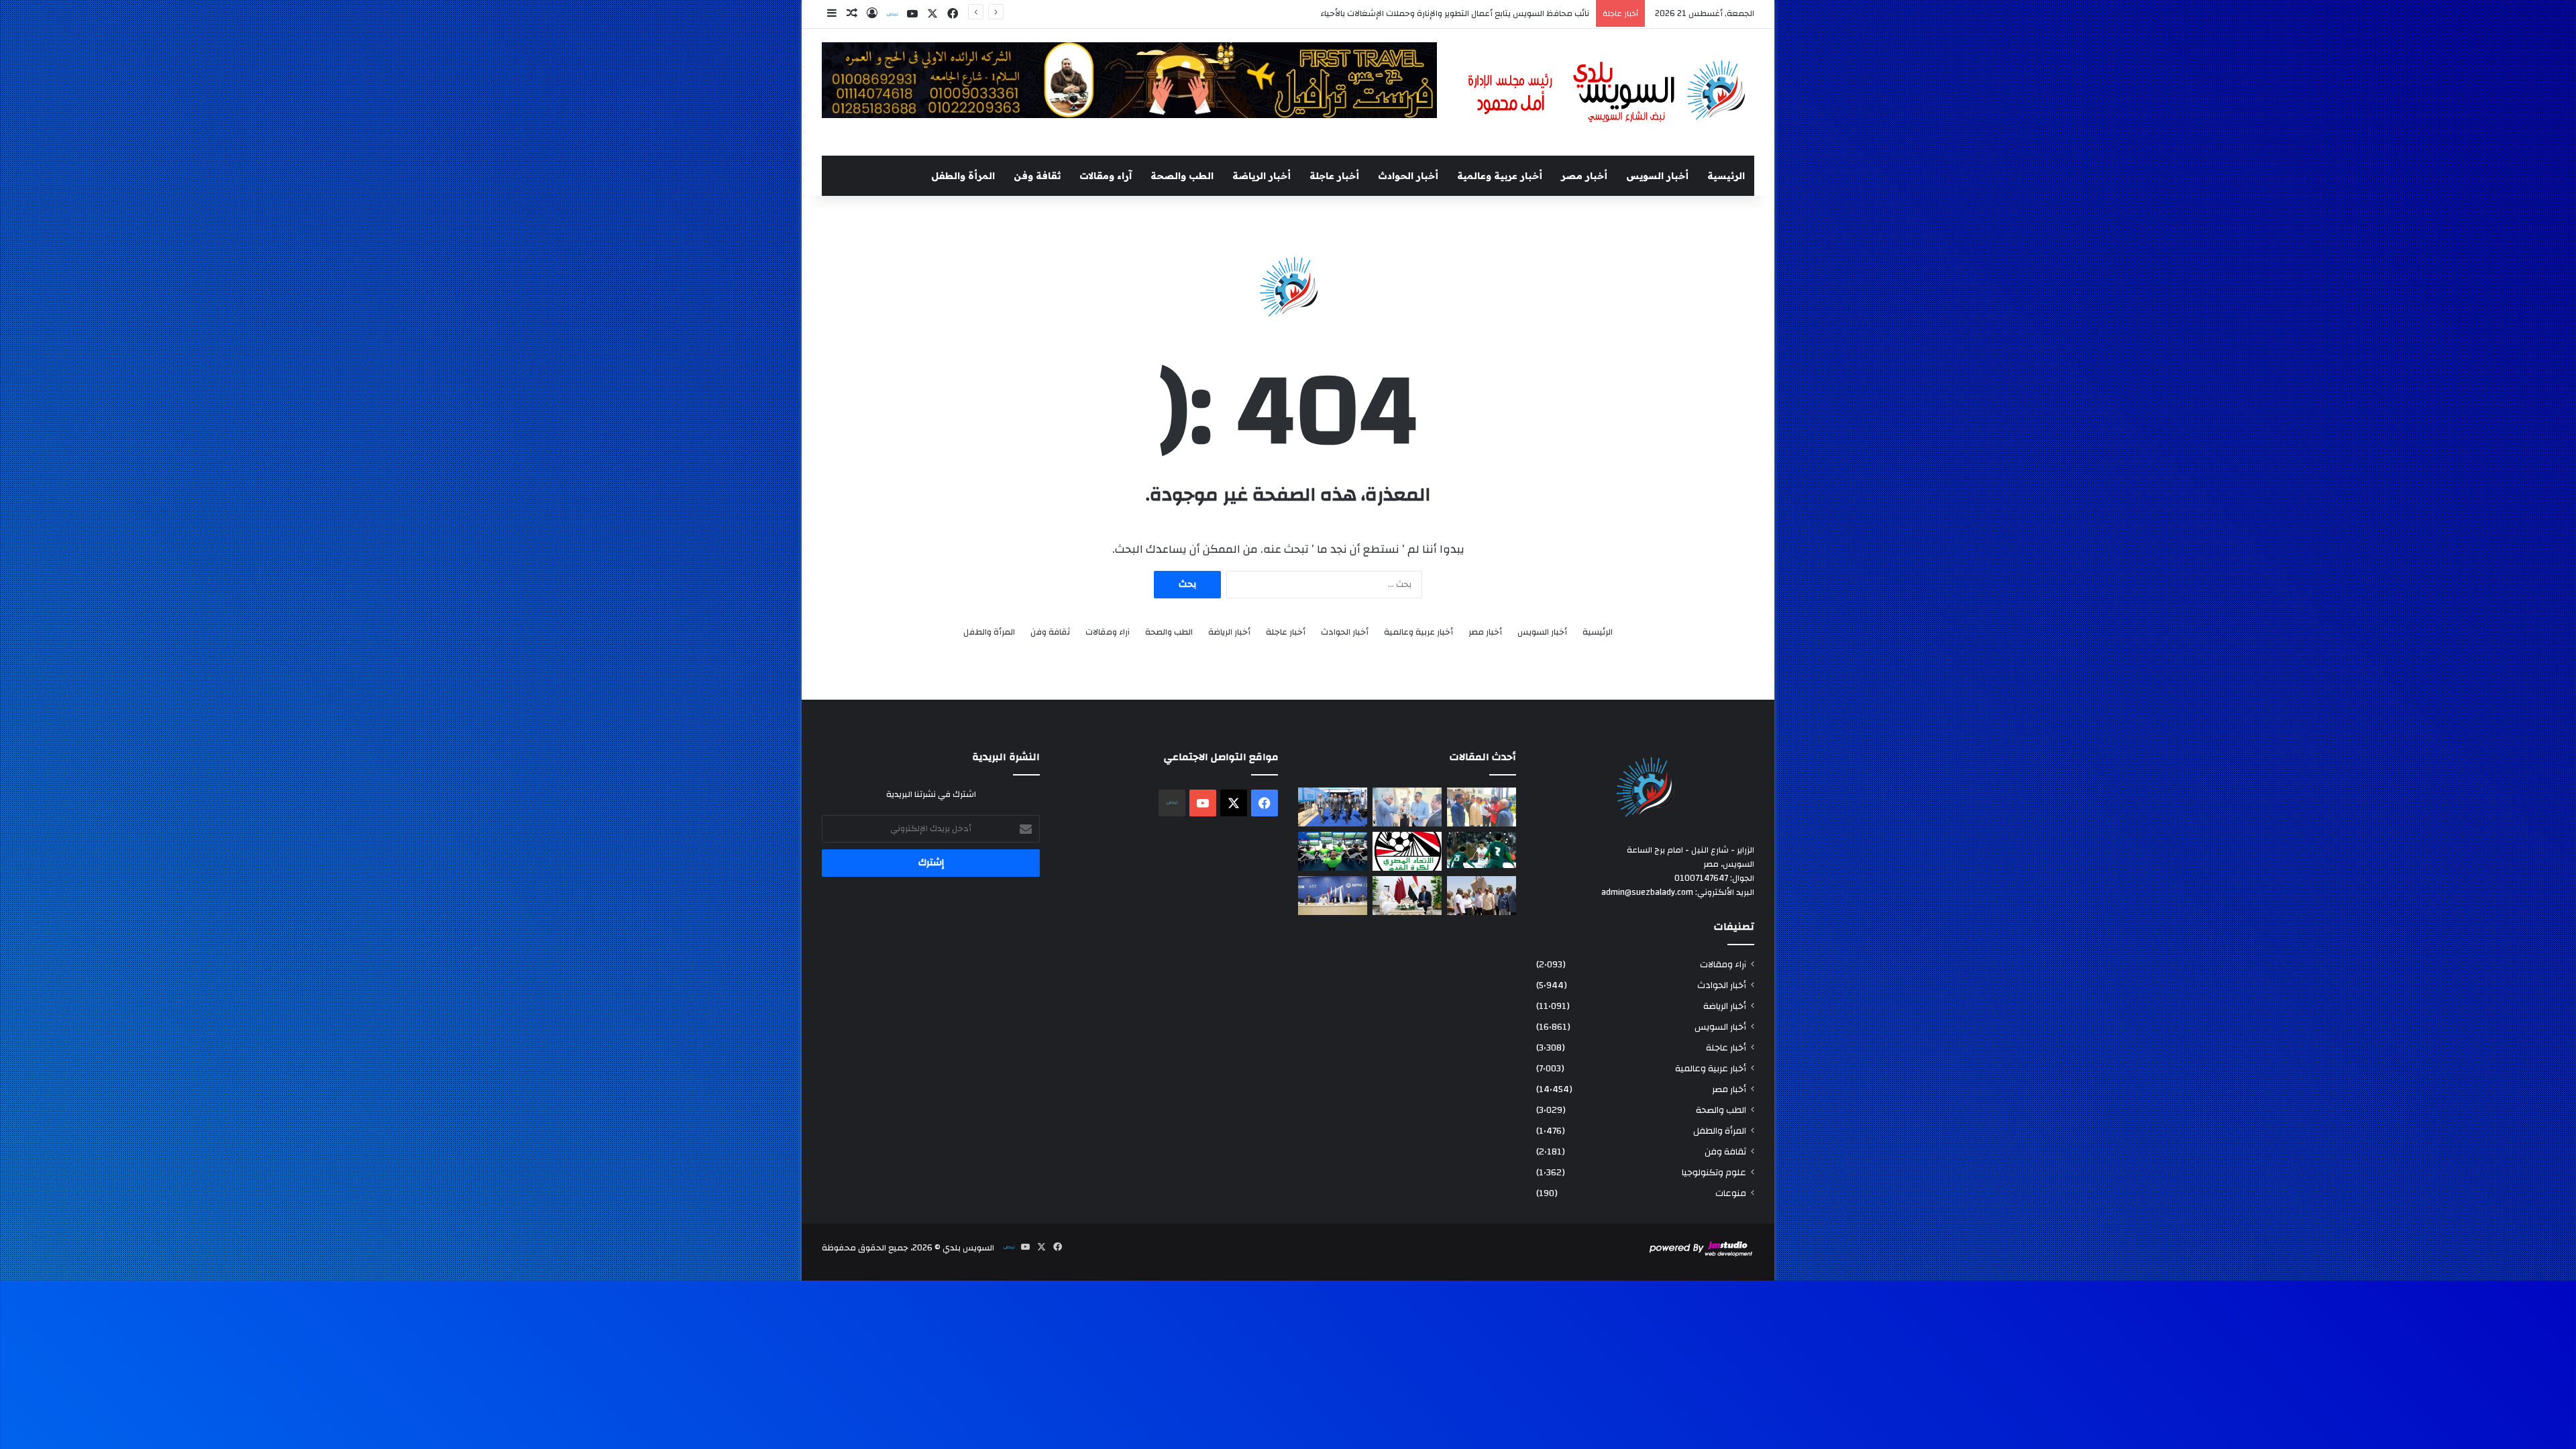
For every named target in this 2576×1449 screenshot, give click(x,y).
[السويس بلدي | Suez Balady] (1607, 92)
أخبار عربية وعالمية (1500, 176)
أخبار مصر (1584, 176)
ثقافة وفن (1037, 176)
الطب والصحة (1182, 176)
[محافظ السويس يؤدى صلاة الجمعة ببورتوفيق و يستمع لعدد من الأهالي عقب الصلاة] (1482, 807)
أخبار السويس (1657, 176)
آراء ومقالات (1106, 176)
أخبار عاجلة (1334, 176)
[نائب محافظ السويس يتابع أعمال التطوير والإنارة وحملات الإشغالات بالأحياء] (1407, 807)
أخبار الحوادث (1408, 176)
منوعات (1731, 1193)
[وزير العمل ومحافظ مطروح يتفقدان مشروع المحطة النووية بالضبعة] (1333, 896)
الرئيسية (1726, 176)
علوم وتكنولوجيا (1714, 1172)
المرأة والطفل (963, 176)
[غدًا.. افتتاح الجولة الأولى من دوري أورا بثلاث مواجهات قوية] (1482, 850)
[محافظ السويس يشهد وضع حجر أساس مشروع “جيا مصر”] (1333, 807)
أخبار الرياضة (1262, 176)
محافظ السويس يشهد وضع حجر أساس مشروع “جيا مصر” (1485, 13)
